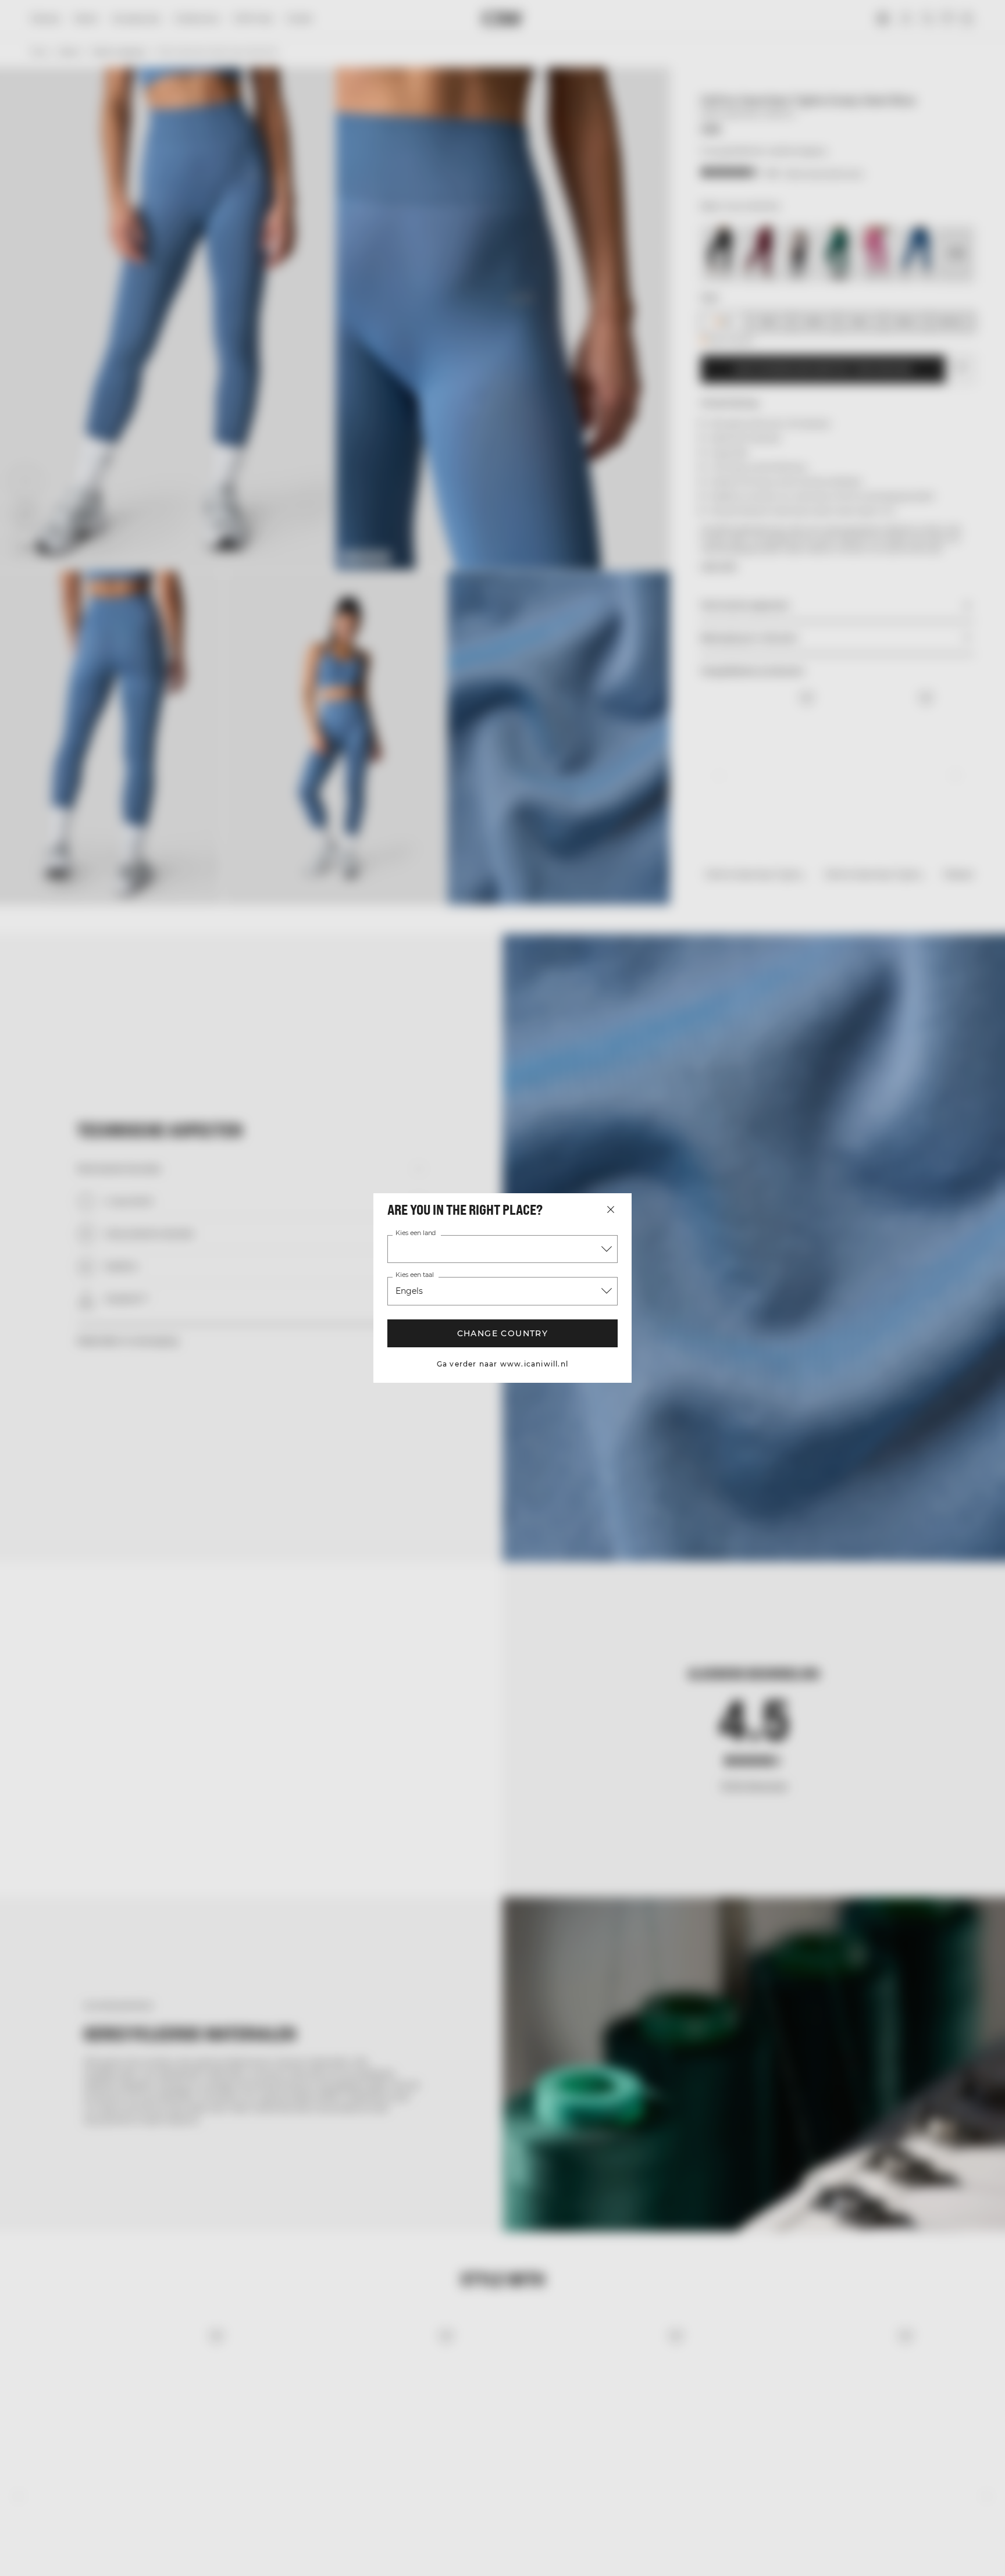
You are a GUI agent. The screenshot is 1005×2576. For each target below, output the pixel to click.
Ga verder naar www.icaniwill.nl (502, 1364)
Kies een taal (415, 1275)
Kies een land (416, 1233)
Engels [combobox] (409, 1291)
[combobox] (502, 1249)
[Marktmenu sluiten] (611, 1209)
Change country (503, 1333)
